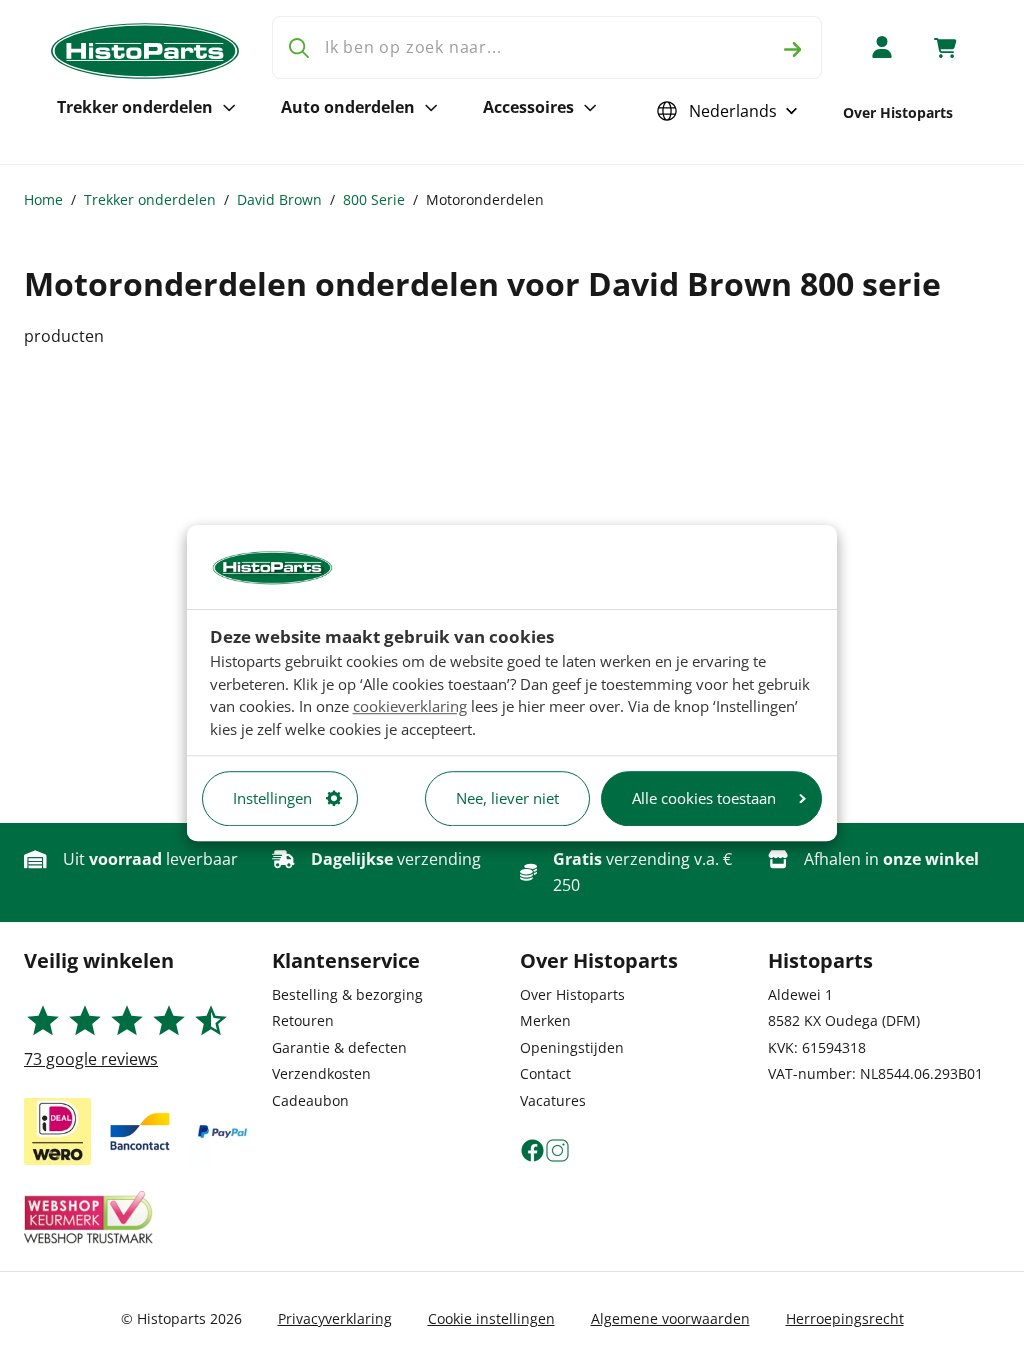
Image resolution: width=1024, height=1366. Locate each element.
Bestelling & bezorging (347, 994)
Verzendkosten (321, 1073)
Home (43, 199)
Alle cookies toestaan (704, 798)
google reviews (91, 1059)
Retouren (303, 1020)
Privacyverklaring (335, 1318)
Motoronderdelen (485, 199)
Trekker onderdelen (135, 107)
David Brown (279, 199)
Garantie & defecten (339, 1047)
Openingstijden (572, 1047)
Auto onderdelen (348, 107)
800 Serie (374, 199)
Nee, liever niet (507, 798)
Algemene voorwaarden (670, 1318)
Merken (545, 1020)
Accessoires (528, 107)
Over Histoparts (898, 112)
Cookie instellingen (491, 1318)
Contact (545, 1073)
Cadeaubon (310, 1100)
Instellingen (272, 798)
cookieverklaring (410, 706)
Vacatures (553, 1100)
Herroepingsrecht (845, 1318)
